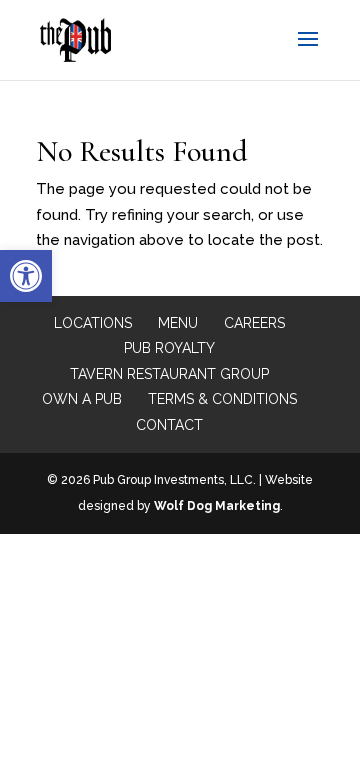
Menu (178, 323)
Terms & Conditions (222, 399)
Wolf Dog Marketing (217, 506)
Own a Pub (82, 399)
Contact (169, 425)
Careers (254, 323)
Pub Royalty (169, 348)
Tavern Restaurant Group (169, 374)
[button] (26, 276)
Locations (93, 323)
